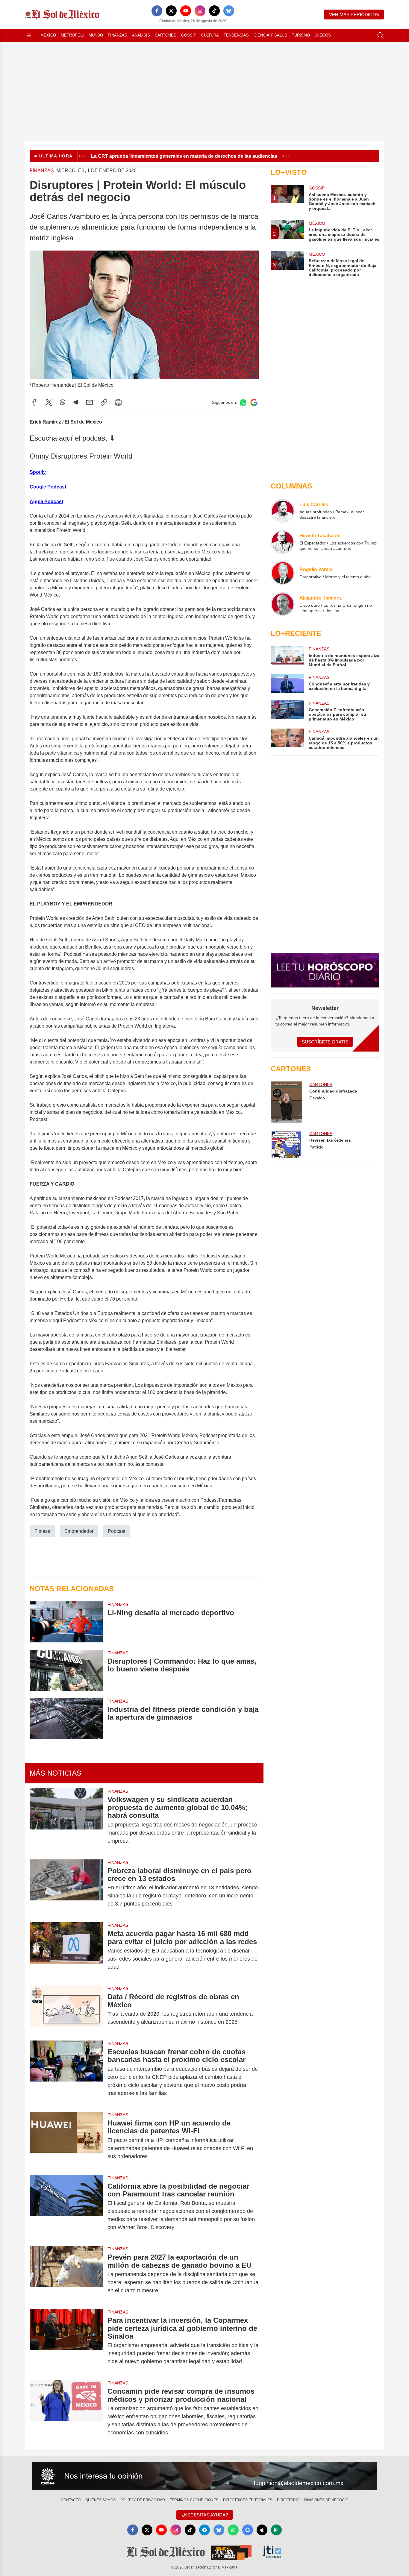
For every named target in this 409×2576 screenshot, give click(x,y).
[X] (171, 11)
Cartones (166, 35)
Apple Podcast (46, 502)
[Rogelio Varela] (283, 573)
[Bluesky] (229, 11)
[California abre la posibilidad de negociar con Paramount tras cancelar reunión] (66, 2207)
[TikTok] (214, 11)
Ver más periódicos (354, 15)
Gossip (189, 35)
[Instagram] (200, 11)
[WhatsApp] (63, 402)
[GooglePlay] (276, 2530)
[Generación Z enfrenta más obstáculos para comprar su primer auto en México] (287, 711)
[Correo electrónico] (90, 402)
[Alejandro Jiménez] (283, 604)
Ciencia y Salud (270, 35)
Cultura (210, 35)
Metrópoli (72, 35)
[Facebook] (157, 11)
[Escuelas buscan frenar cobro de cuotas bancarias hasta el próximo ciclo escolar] (66, 2073)
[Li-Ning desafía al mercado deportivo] (66, 1622)
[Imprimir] (118, 402)
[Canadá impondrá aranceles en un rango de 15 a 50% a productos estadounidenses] (287, 739)
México (48, 35)
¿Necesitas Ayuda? (205, 2515)
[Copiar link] (104, 402)
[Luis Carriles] (283, 511)
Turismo (301, 35)
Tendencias (236, 35)
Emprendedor (79, 1531)
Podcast (116, 1531)
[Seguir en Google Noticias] (254, 402)
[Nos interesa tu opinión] (205, 2476)
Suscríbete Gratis (325, 1042)
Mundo (96, 35)
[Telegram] (76, 402)
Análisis (141, 35)
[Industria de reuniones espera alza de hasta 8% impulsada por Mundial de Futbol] (287, 657)
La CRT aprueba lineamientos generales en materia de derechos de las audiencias (161, 156)
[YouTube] (186, 11)
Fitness (42, 1531)
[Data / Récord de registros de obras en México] (66, 2009)
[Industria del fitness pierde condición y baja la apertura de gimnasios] (66, 1719)
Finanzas (118, 35)
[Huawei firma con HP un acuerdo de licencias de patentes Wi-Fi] (66, 2140)
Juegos (323, 35)
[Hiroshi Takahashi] (283, 542)
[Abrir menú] (29, 35)
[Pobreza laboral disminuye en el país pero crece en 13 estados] (66, 1887)
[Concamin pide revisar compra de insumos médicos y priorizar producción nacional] (66, 2412)
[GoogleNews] (248, 2530)
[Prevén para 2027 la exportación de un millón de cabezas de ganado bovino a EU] (66, 2274)
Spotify (38, 472)
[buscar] (381, 35)
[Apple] (262, 2530)
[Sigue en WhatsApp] (243, 402)
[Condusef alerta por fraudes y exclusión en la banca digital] (287, 684)
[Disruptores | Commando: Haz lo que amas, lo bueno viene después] (66, 1670)
